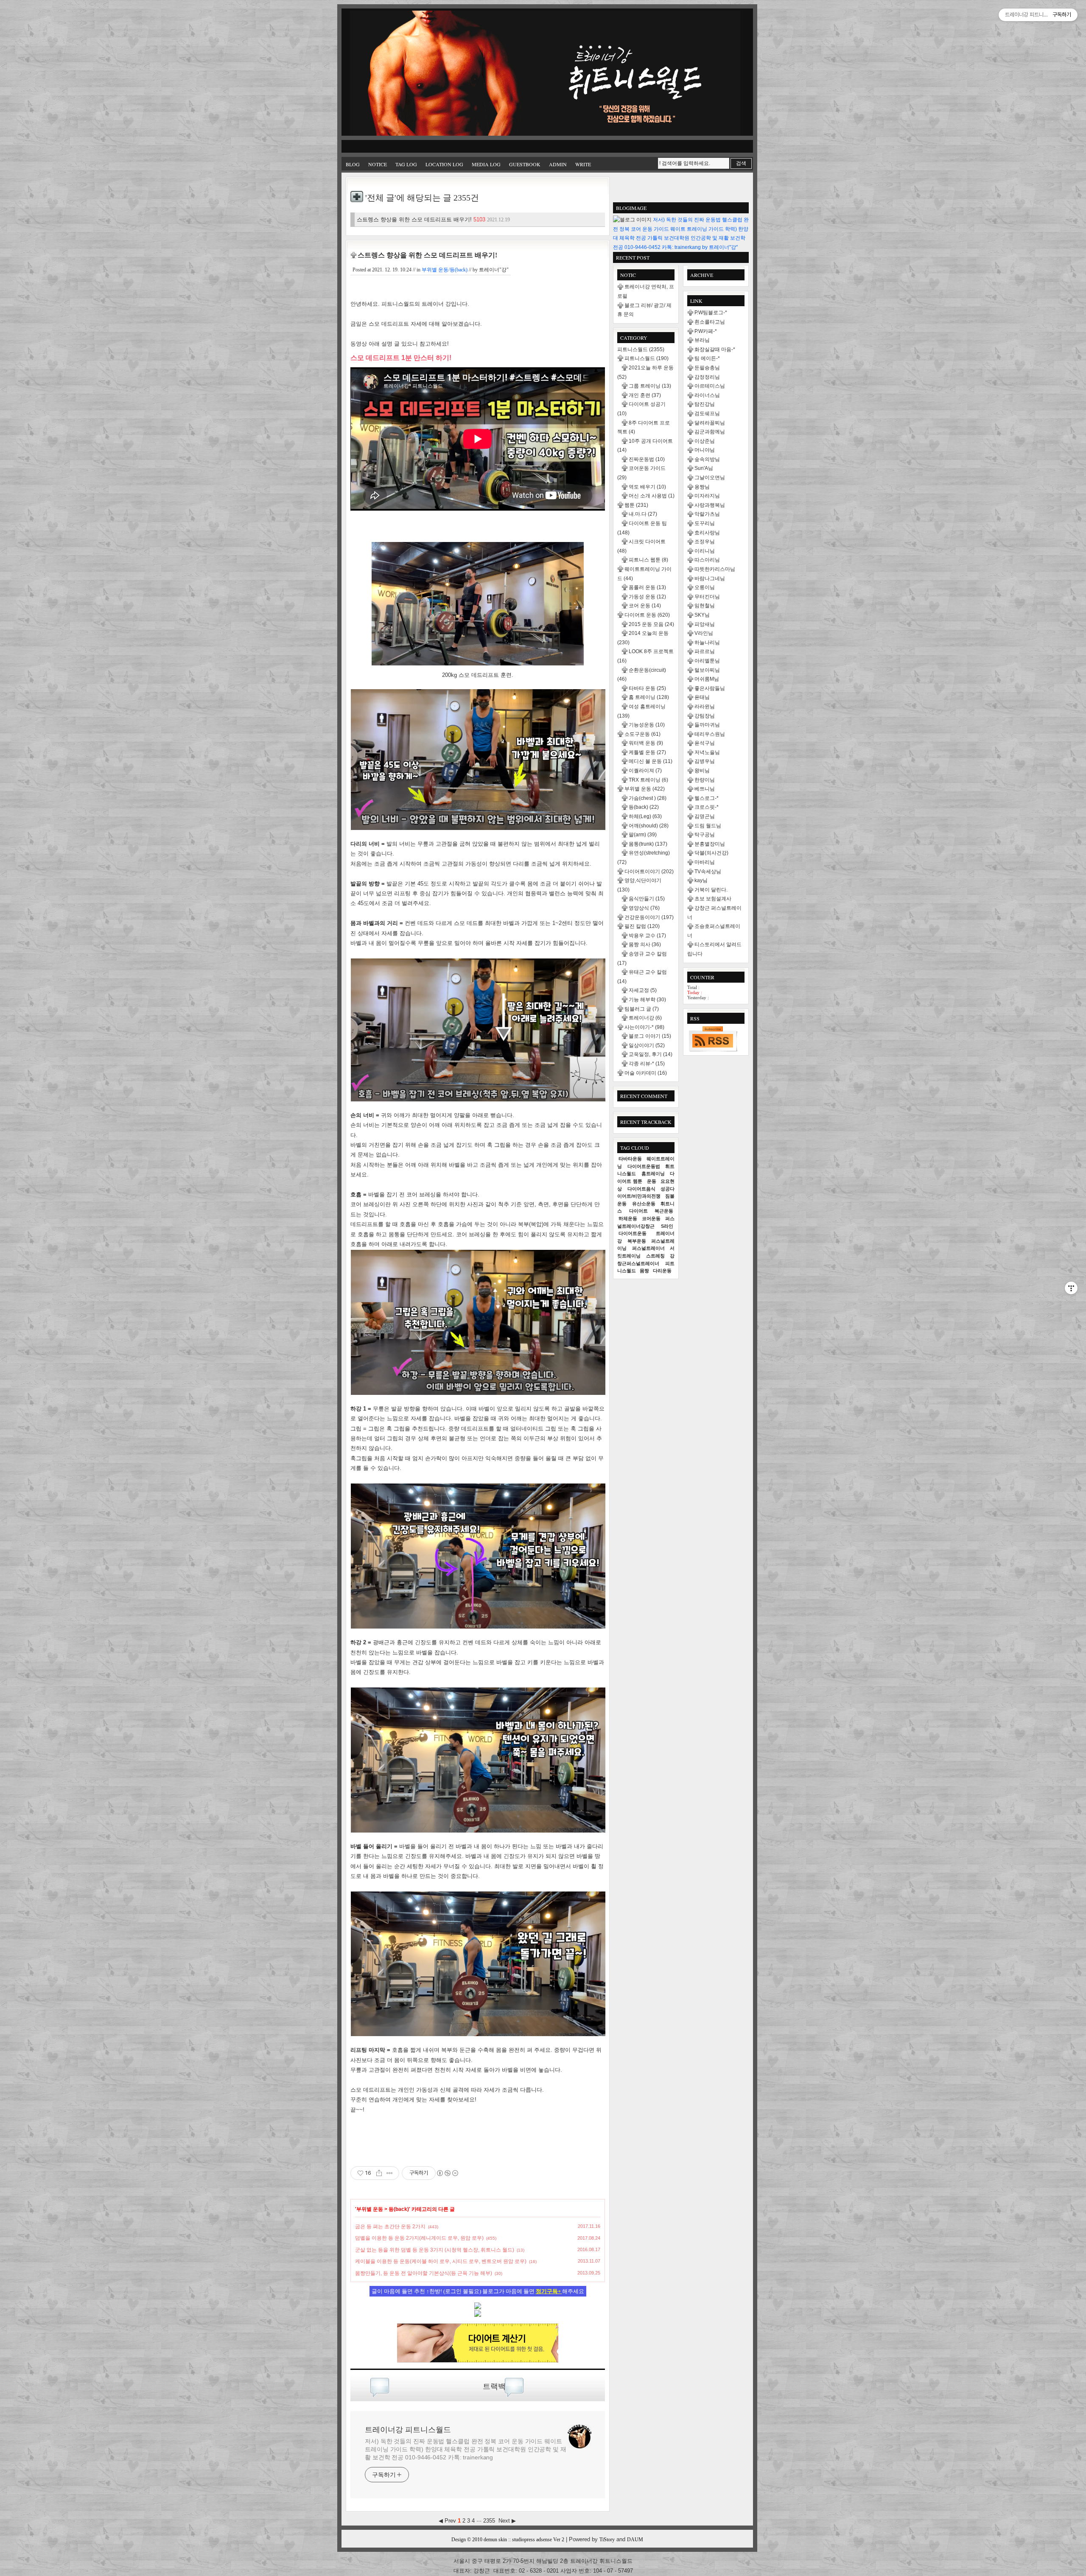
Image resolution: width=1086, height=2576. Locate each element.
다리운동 (662, 1271)
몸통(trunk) (648, 844)
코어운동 (651, 1218)
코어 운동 (645, 606)
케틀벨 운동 (647, 752)
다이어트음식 (641, 1189)
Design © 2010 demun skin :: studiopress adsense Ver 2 (508, 2540)
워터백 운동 (646, 743)
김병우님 (705, 761)
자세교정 (643, 990)
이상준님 (705, 441)
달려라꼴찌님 (710, 423)
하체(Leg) (645, 816)
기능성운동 (647, 725)
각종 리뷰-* (647, 1064)
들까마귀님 (707, 725)
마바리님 (705, 862)
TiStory (607, 2540)
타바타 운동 (647, 688)
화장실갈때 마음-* (715, 349)
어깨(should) (649, 826)
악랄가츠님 (707, 514)
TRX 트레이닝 (648, 780)
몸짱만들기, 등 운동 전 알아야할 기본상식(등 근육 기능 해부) (424, 2273)
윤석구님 (705, 743)
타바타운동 (630, 1159)
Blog (353, 164)
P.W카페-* (706, 331)
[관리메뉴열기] (1071, 1288)
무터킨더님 (707, 597)
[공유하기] (379, 2173)
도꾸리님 (705, 523)
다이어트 (638, 1211)
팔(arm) (643, 835)
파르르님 (705, 651)
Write (583, 164)
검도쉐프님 (707, 414)
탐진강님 (705, 404)
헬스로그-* (707, 798)
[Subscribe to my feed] (478, 2315)
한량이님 (705, 780)
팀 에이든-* (707, 358)
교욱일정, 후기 (651, 1054)
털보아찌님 (707, 670)
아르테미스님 (710, 386)
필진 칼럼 (642, 926)
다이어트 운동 (647, 615)
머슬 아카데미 (646, 1073)
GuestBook (525, 164)
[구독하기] (713, 1039)
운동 (652, 1181)
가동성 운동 (647, 597)
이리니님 (705, 551)
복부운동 (637, 1241)
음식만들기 (647, 899)
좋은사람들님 (710, 688)
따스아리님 (707, 560)
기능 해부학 (647, 1000)
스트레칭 (655, 1256)
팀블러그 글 (642, 1009)
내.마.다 (643, 514)
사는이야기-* (644, 1027)
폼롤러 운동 (647, 587)
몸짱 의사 (645, 944)
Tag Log (406, 164)
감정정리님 (707, 377)
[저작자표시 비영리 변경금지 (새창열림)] (447, 2173)
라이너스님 (707, 395)
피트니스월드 (641, 349)
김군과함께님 (710, 432)
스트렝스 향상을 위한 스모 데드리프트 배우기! (433, 219)
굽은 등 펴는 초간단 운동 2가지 (390, 2227)
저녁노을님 (707, 752)
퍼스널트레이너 (648, 1248)
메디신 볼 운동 (651, 761)
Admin (558, 164)
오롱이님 (705, 587)
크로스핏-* (707, 807)
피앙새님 (705, 624)
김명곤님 (705, 816)
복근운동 (664, 1211)
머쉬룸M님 (707, 679)
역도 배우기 (647, 487)
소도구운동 (642, 734)
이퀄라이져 (645, 771)
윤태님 (702, 697)
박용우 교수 (647, 936)
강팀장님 (705, 716)
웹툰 (636, 505)
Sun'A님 (704, 468)
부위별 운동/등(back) (445, 270)
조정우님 (705, 542)
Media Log (486, 164)
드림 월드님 (708, 826)
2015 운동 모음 (651, 624)
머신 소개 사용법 (652, 496)
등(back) (399, 2209)
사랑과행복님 (710, 505)
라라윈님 (705, 707)
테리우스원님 (710, 734)
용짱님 (702, 487)
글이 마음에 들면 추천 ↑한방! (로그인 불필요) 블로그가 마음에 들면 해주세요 (478, 2291)
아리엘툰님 (707, 661)
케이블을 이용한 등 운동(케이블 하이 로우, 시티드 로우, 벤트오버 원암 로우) (441, 2261)
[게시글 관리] (390, 2173)
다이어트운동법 (644, 1166)
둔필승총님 (707, 368)
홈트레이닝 (653, 1173)
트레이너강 (645, 1018)
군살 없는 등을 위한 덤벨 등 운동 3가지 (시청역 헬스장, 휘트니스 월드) (435, 2250)
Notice (378, 164)
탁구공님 (705, 835)
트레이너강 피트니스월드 (408, 2430)
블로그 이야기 (650, 1036)
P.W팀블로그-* (711, 313)
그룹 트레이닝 (650, 386)
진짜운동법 (647, 459)
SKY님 (702, 615)
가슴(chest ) (648, 798)
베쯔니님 (705, 789)
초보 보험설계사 (713, 899)
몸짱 (644, 1271)
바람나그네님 (710, 578)
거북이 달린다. (711, 890)
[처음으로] (545, 74)
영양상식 (644, 908)
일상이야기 (647, 1045)
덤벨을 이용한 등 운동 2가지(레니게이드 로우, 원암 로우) (419, 2238)
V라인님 (704, 633)
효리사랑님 (707, 533)
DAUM (635, 2540)
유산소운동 (644, 1204)
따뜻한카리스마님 (715, 569)
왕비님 (702, 771)
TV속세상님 (708, 872)
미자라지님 (707, 496)
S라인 (667, 1226)
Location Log (444, 164)
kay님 (701, 880)
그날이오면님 (710, 478)
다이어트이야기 (649, 872)
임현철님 (705, 606)
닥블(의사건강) (711, 853)
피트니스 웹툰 (648, 560)
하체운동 (628, 1218)
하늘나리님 (707, 643)
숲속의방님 (707, 459)
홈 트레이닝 (649, 697)
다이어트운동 (633, 1233)
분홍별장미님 (710, 844)
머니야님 (705, 450)
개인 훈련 (645, 395)
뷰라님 (702, 340)
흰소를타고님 (710, 322)
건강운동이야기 (649, 917)
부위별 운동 (370, 2209)
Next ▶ (507, 2521)
